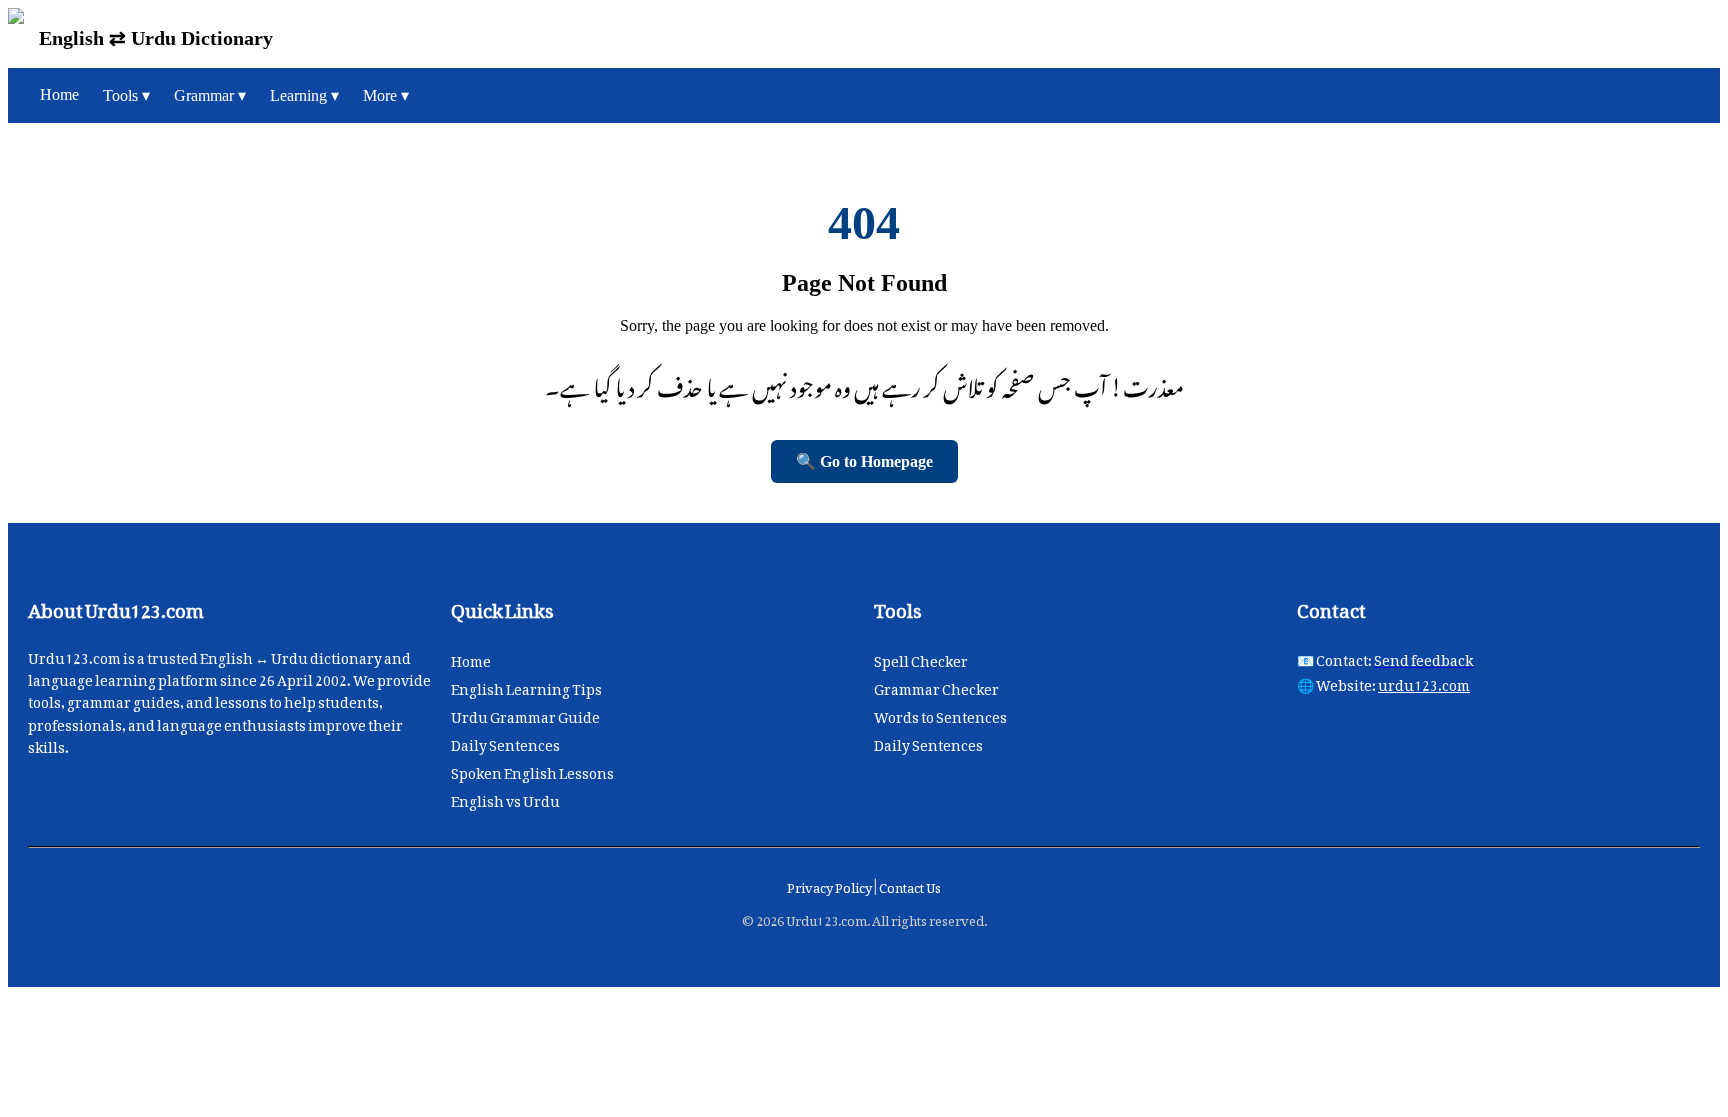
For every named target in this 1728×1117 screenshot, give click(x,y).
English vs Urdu (505, 797)
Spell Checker (921, 657)
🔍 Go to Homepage (864, 461)
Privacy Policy (830, 884)
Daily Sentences (505, 741)
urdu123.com (1424, 681)
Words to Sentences (940, 713)
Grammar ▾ (210, 95)
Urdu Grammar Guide (525, 713)
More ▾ (386, 95)
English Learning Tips (526, 685)
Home (59, 94)
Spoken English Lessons (532, 769)
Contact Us (910, 884)
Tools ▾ (126, 95)
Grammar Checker (936, 685)
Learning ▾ (304, 95)
